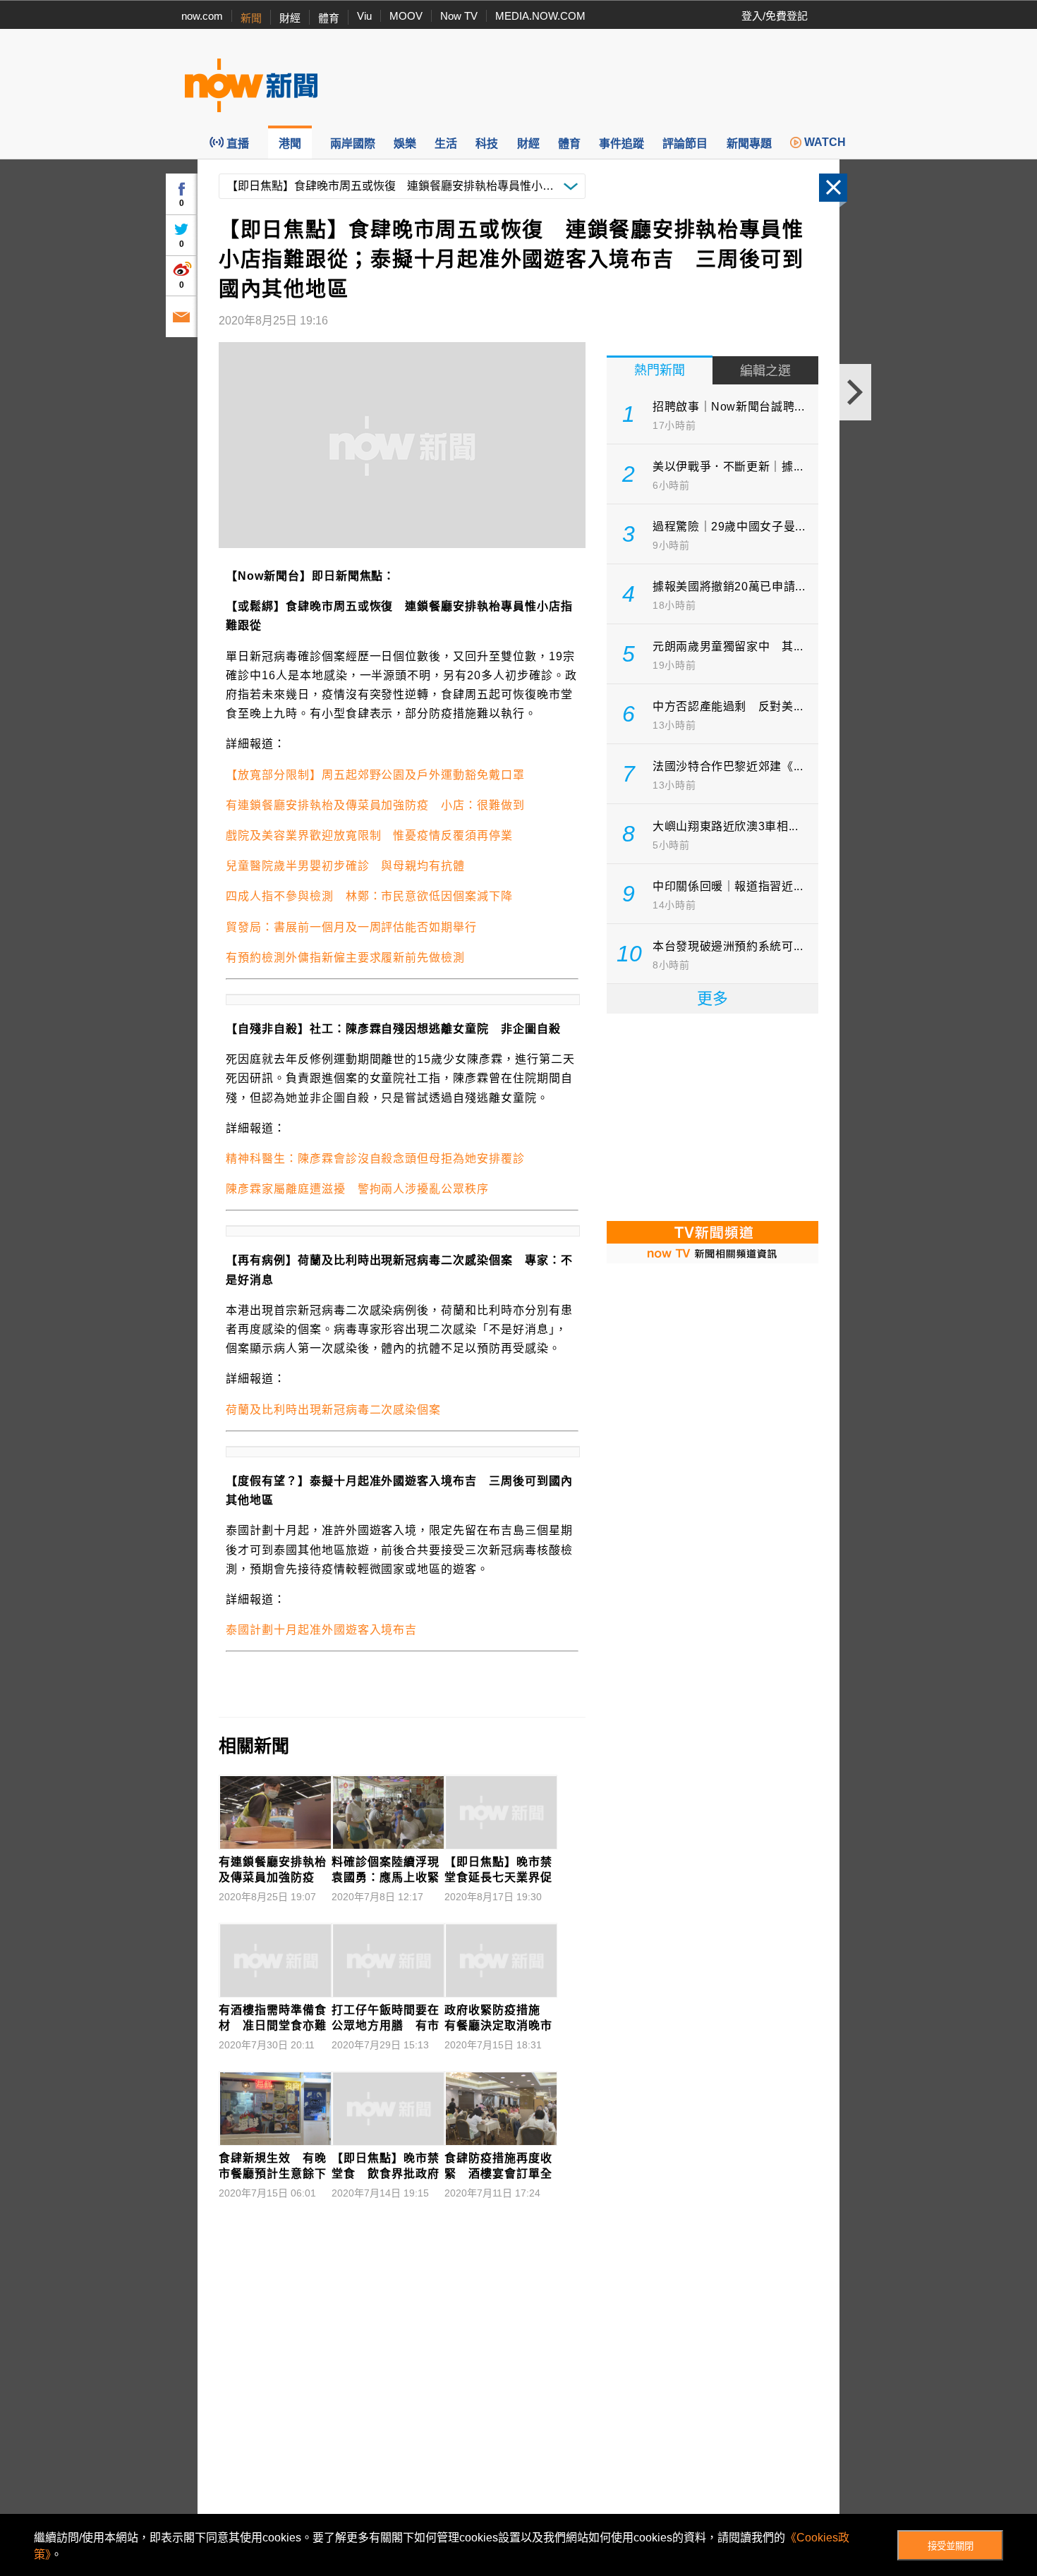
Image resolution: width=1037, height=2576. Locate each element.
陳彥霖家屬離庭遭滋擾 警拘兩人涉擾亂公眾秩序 (357, 1189)
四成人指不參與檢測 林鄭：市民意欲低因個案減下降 (369, 896)
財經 (290, 18)
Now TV (459, 16)
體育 (329, 18)
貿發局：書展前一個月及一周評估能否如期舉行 (351, 927)
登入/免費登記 (775, 16)
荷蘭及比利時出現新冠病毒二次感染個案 (333, 1410)
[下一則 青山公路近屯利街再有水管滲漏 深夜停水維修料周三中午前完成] (855, 392)
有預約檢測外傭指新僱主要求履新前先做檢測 (345, 958)
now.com (202, 16)
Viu (364, 16)
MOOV (406, 16)
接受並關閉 (951, 2546)
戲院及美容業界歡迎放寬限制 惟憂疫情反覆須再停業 (369, 836)
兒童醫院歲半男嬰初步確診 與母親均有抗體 (345, 866)
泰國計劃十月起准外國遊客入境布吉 (321, 1630)
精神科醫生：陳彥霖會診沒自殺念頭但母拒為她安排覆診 (375, 1159)
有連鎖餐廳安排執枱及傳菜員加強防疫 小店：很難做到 (375, 805)
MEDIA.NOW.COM (540, 16)
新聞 (251, 18)
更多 (712, 998)
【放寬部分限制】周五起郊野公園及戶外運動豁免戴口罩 (375, 775)
